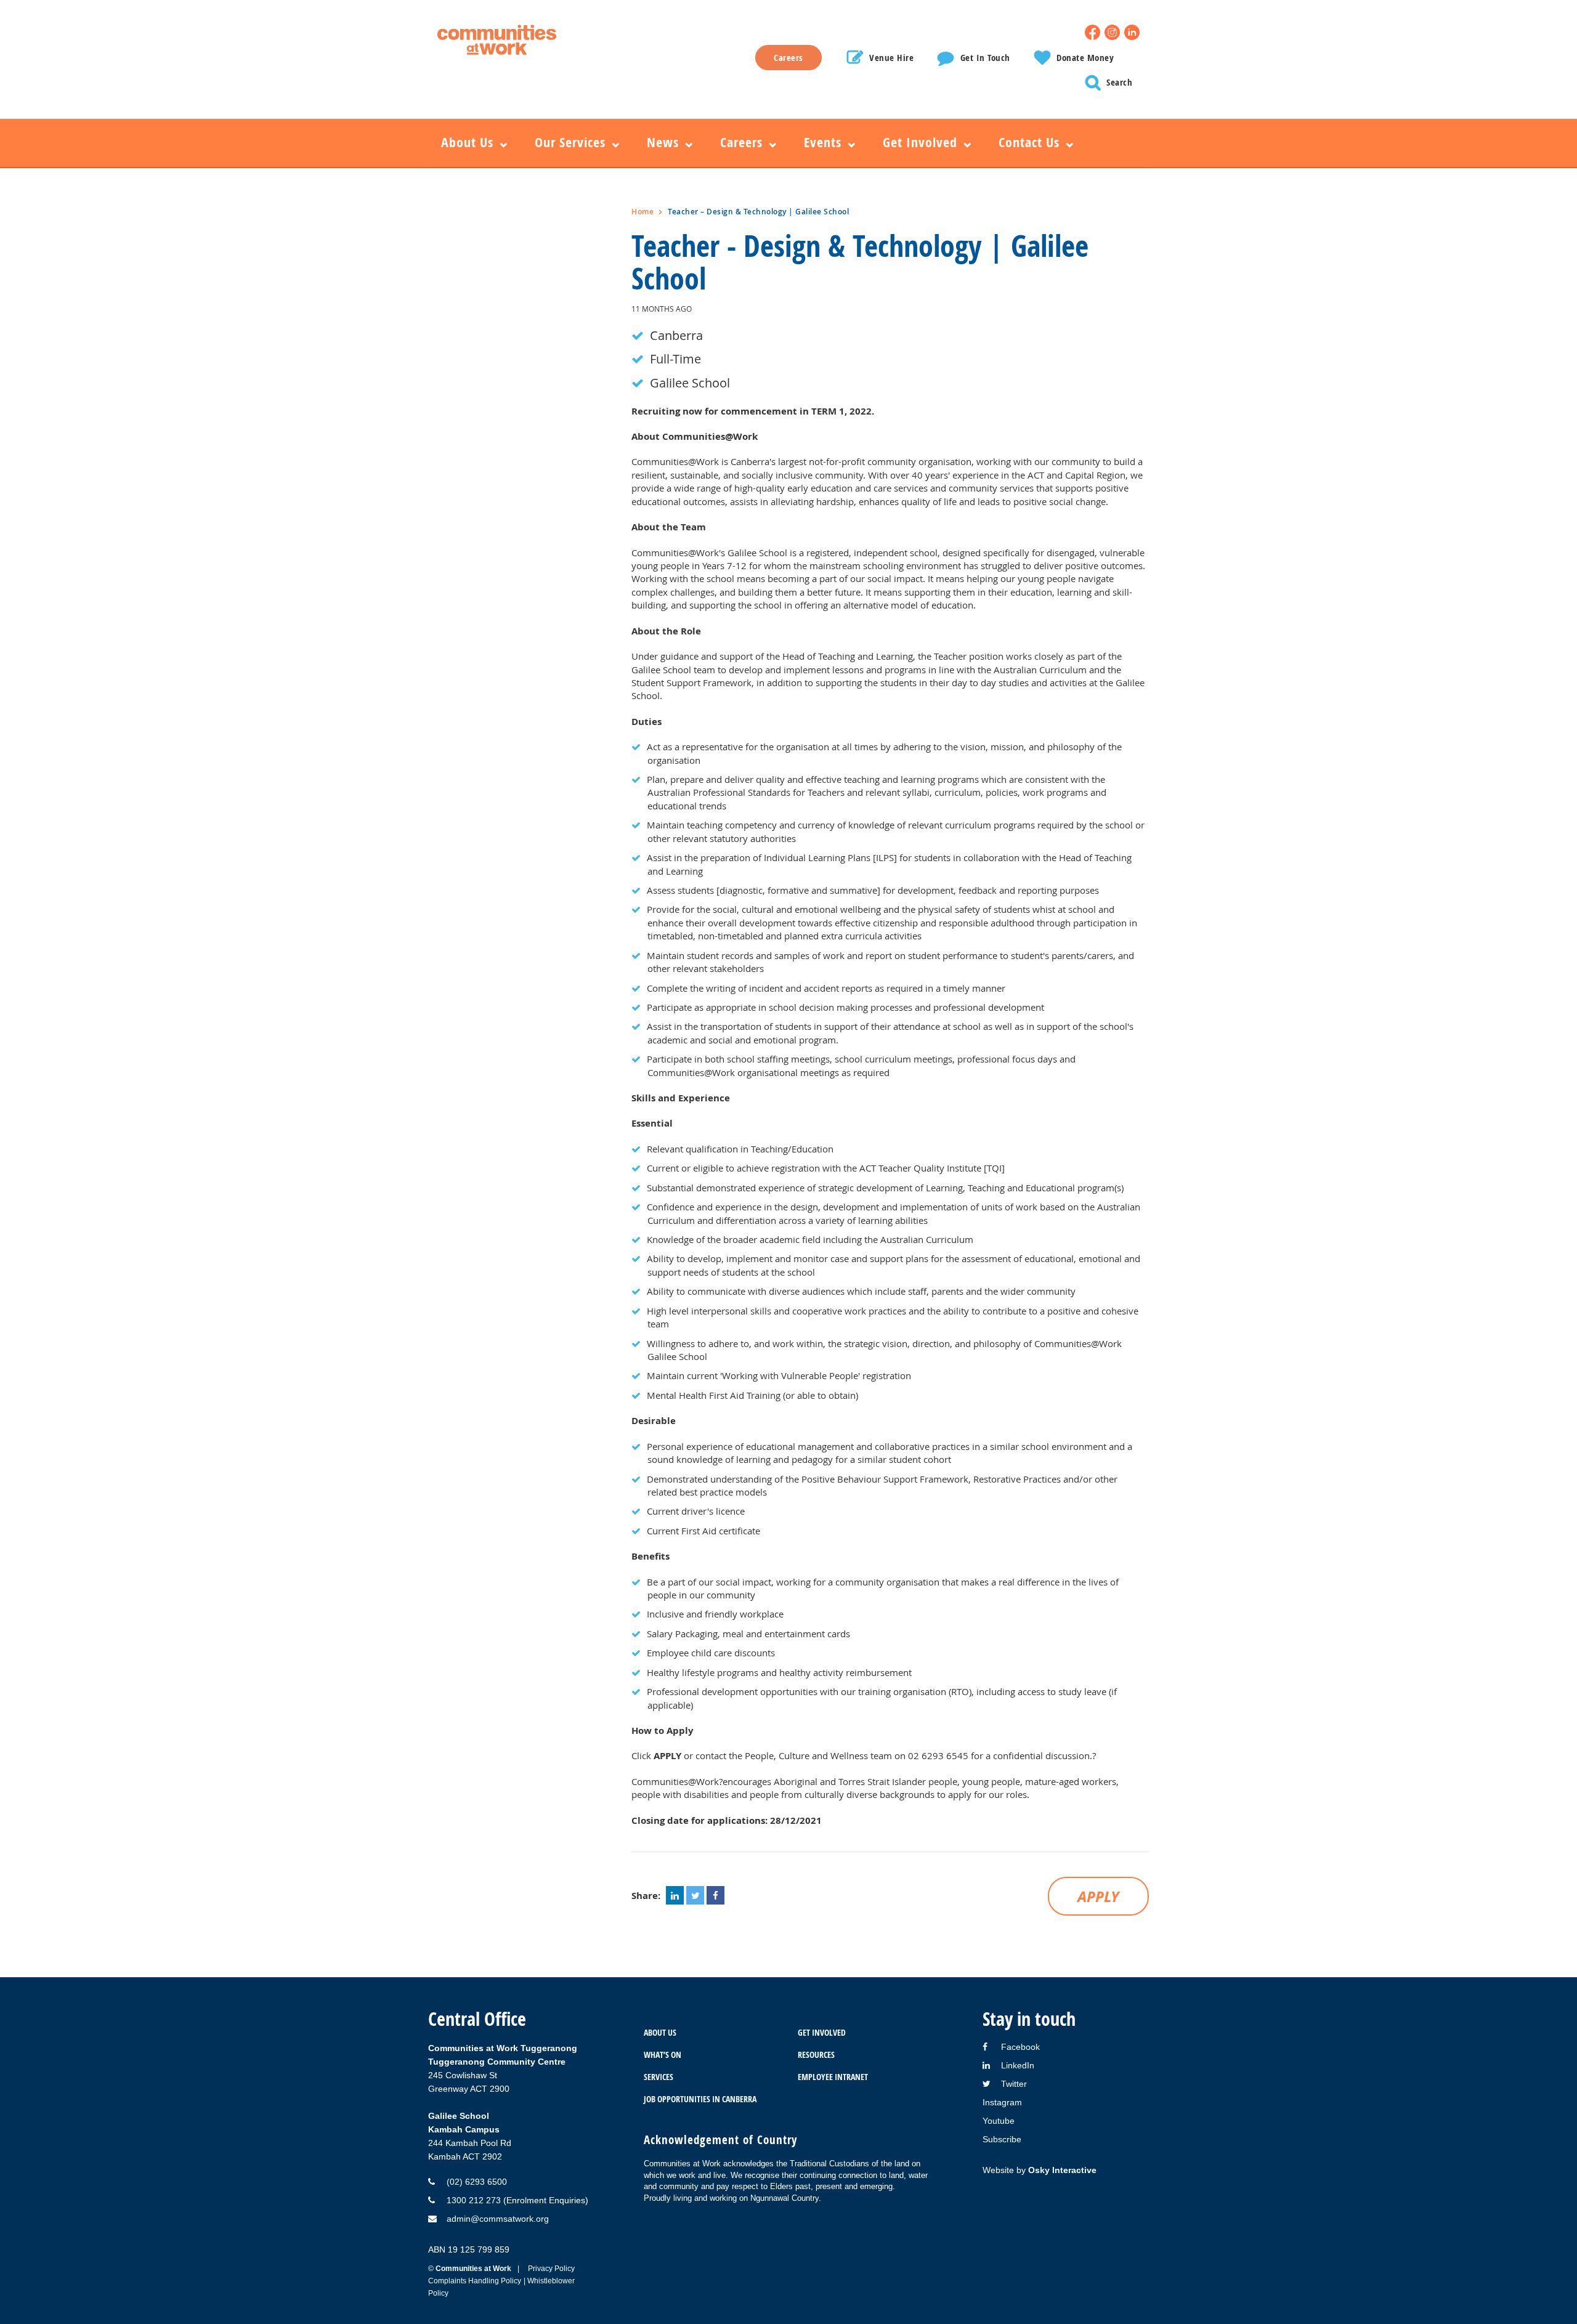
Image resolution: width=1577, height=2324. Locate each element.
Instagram (1002, 2102)
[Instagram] (1112, 32)
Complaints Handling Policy (475, 2281)
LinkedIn (1018, 2065)
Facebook (1020, 2047)
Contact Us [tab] (1029, 142)
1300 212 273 (474, 2200)
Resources (816, 2055)
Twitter (1014, 2084)
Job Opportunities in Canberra (700, 2099)
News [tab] (663, 142)
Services (659, 2077)
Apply (1098, 1897)
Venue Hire (891, 58)
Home (643, 212)
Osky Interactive (1062, 2170)
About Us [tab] (467, 142)
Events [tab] (823, 142)
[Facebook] (1093, 32)
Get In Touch (985, 58)
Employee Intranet (833, 2077)
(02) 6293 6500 (477, 2182)
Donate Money (1085, 58)
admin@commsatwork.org (498, 2219)
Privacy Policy (551, 2269)
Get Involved (822, 2032)
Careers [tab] (741, 142)
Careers (788, 58)
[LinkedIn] (1132, 32)
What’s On (663, 2055)
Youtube (999, 2121)
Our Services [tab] (570, 142)
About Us (660, 2032)
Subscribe (1002, 2139)
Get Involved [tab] (920, 142)
